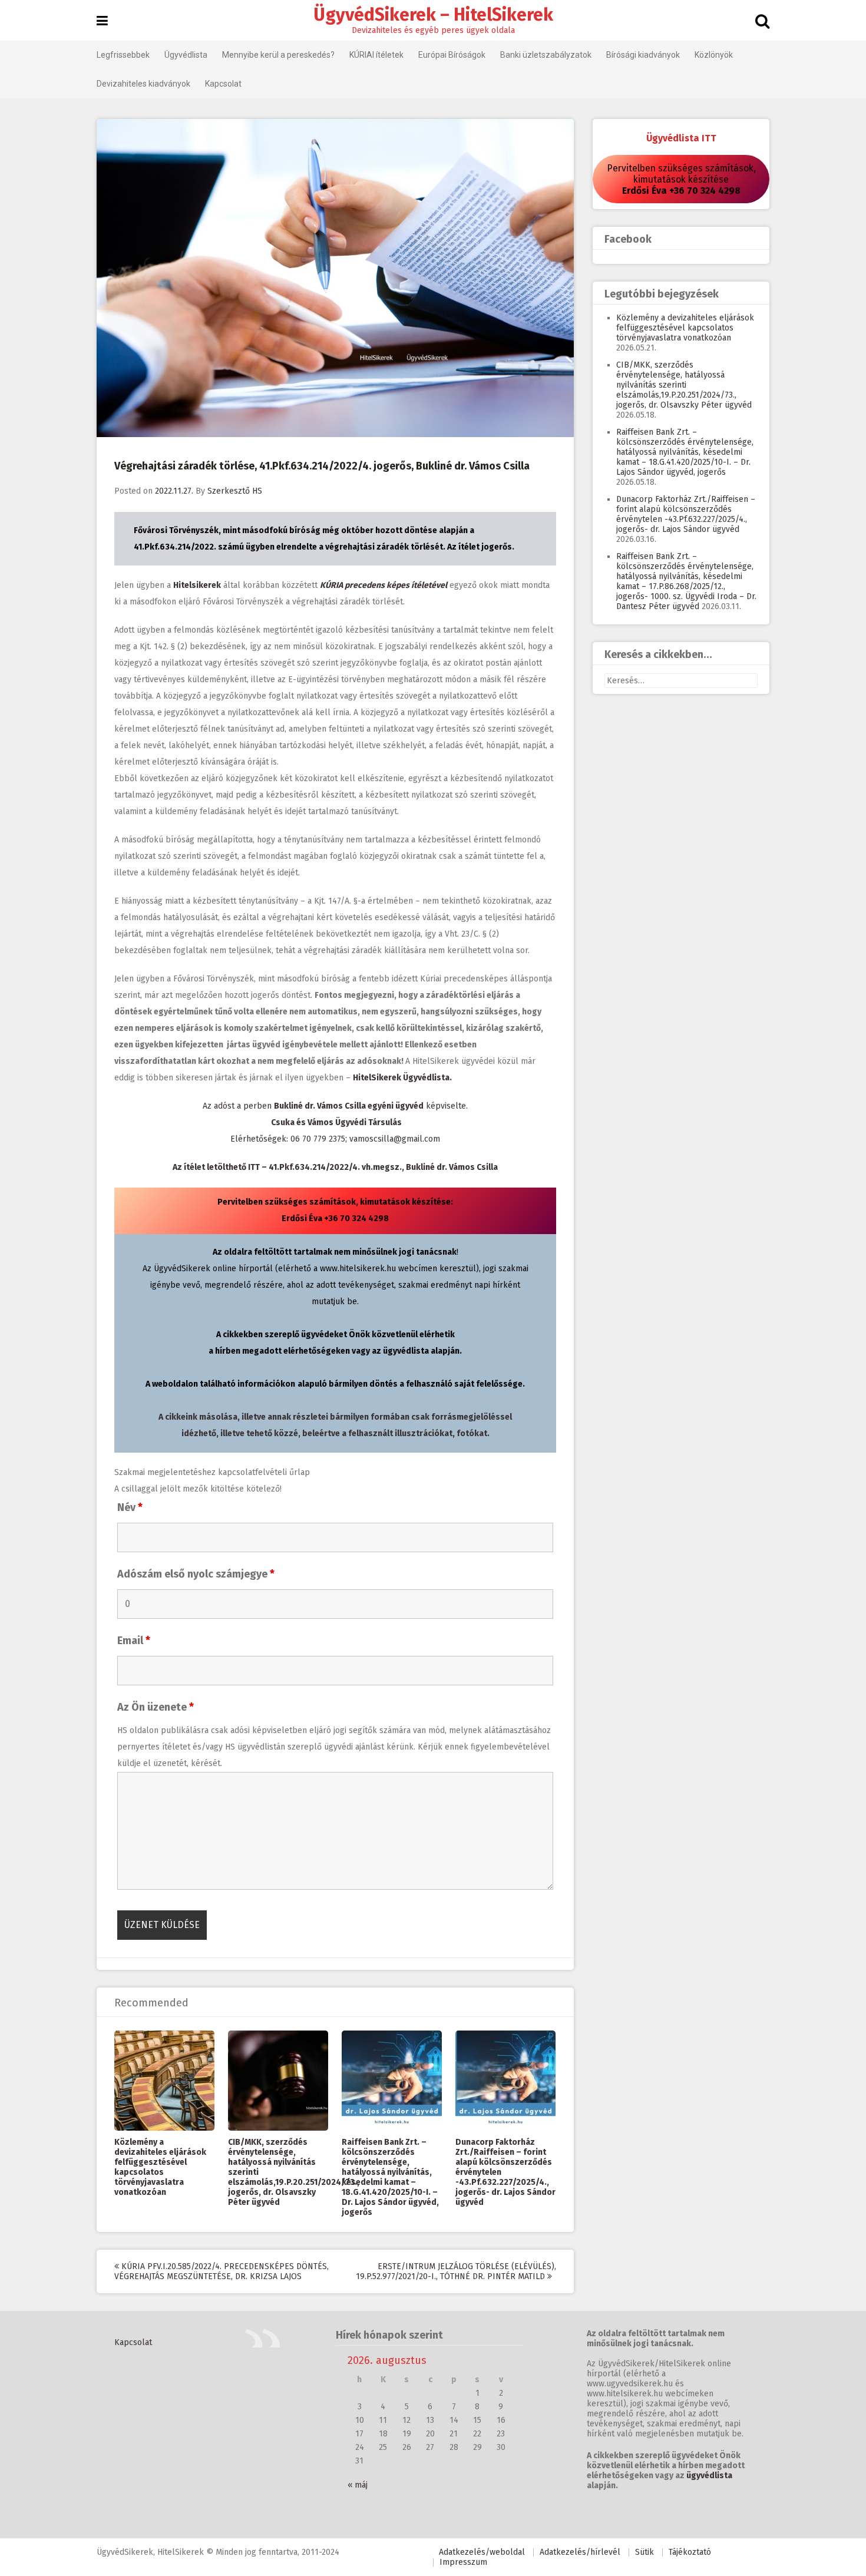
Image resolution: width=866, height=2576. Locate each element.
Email (134, 1641)
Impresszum (463, 2562)
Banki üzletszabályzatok (546, 55)
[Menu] (102, 21)
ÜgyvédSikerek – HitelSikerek (433, 15)
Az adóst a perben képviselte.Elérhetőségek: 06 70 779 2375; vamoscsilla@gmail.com (335, 1122)
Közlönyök (714, 55)
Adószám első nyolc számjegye (196, 1574)
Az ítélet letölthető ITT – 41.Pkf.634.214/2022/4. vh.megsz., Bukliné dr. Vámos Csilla (335, 1167)
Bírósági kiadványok (643, 55)
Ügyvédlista (186, 55)
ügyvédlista (709, 2476)
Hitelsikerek (197, 585)
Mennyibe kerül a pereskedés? (278, 55)
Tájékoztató (690, 2552)
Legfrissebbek (123, 55)
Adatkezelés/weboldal (482, 2552)
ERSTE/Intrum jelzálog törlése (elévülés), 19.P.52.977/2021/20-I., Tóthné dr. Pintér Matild (456, 2271)
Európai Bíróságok (452, 55)
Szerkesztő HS (235, 491)
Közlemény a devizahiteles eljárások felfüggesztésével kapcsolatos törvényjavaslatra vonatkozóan (160, 2167)
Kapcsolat (223, 84)
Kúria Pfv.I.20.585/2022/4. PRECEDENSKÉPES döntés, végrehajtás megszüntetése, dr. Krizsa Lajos (222, 2271)
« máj (358, 2485)
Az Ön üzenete (156, 1707)
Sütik (644, 2552)
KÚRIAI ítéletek (376, 55)
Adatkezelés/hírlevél (580, 2552)
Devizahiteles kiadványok (143, 84)
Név (130, 1507)
